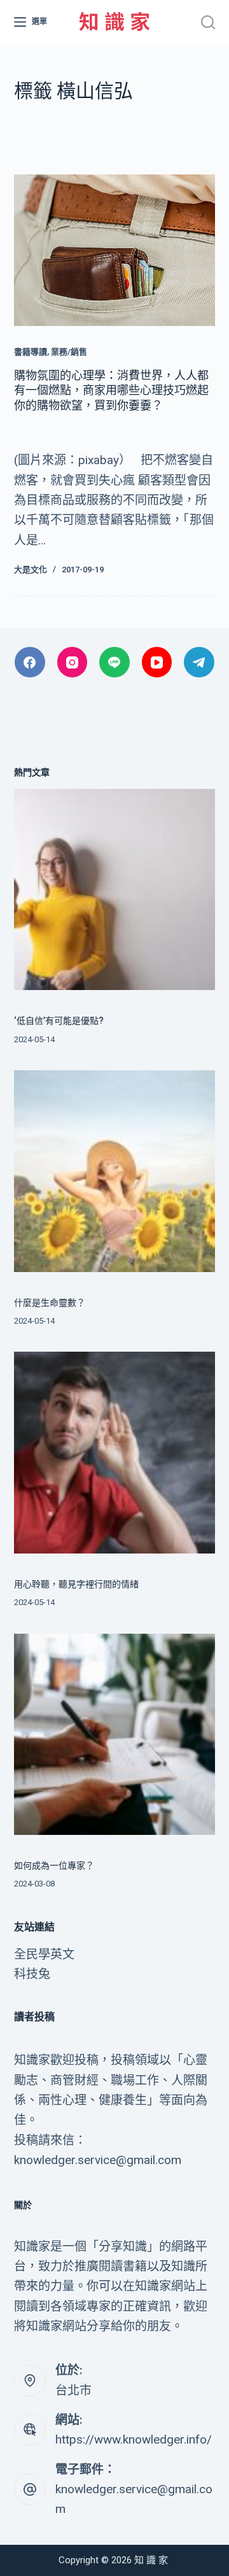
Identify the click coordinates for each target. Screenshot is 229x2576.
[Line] (114, 662)
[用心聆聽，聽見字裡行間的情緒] (115, 1453)
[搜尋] (208, 22)
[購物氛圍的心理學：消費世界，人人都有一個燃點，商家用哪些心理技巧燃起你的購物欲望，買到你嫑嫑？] (115, 250)
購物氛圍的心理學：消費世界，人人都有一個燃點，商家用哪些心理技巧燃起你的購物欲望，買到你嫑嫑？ (111, 390)
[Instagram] (73, 662)
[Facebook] (30, 662)
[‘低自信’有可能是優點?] (115, 890)
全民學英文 (44, 1954)
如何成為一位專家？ (54, 1865)
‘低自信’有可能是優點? (59, 1021)
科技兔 (32, 1974)
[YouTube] (157, 662)
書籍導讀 (31, 352)
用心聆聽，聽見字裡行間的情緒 (76, 1584)
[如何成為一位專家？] (115, 1735)
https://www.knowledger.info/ (134, 2439)
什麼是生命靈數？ (50, 1303)
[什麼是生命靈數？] (115, 1171)
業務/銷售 (69, 352)
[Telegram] (199, 662)
